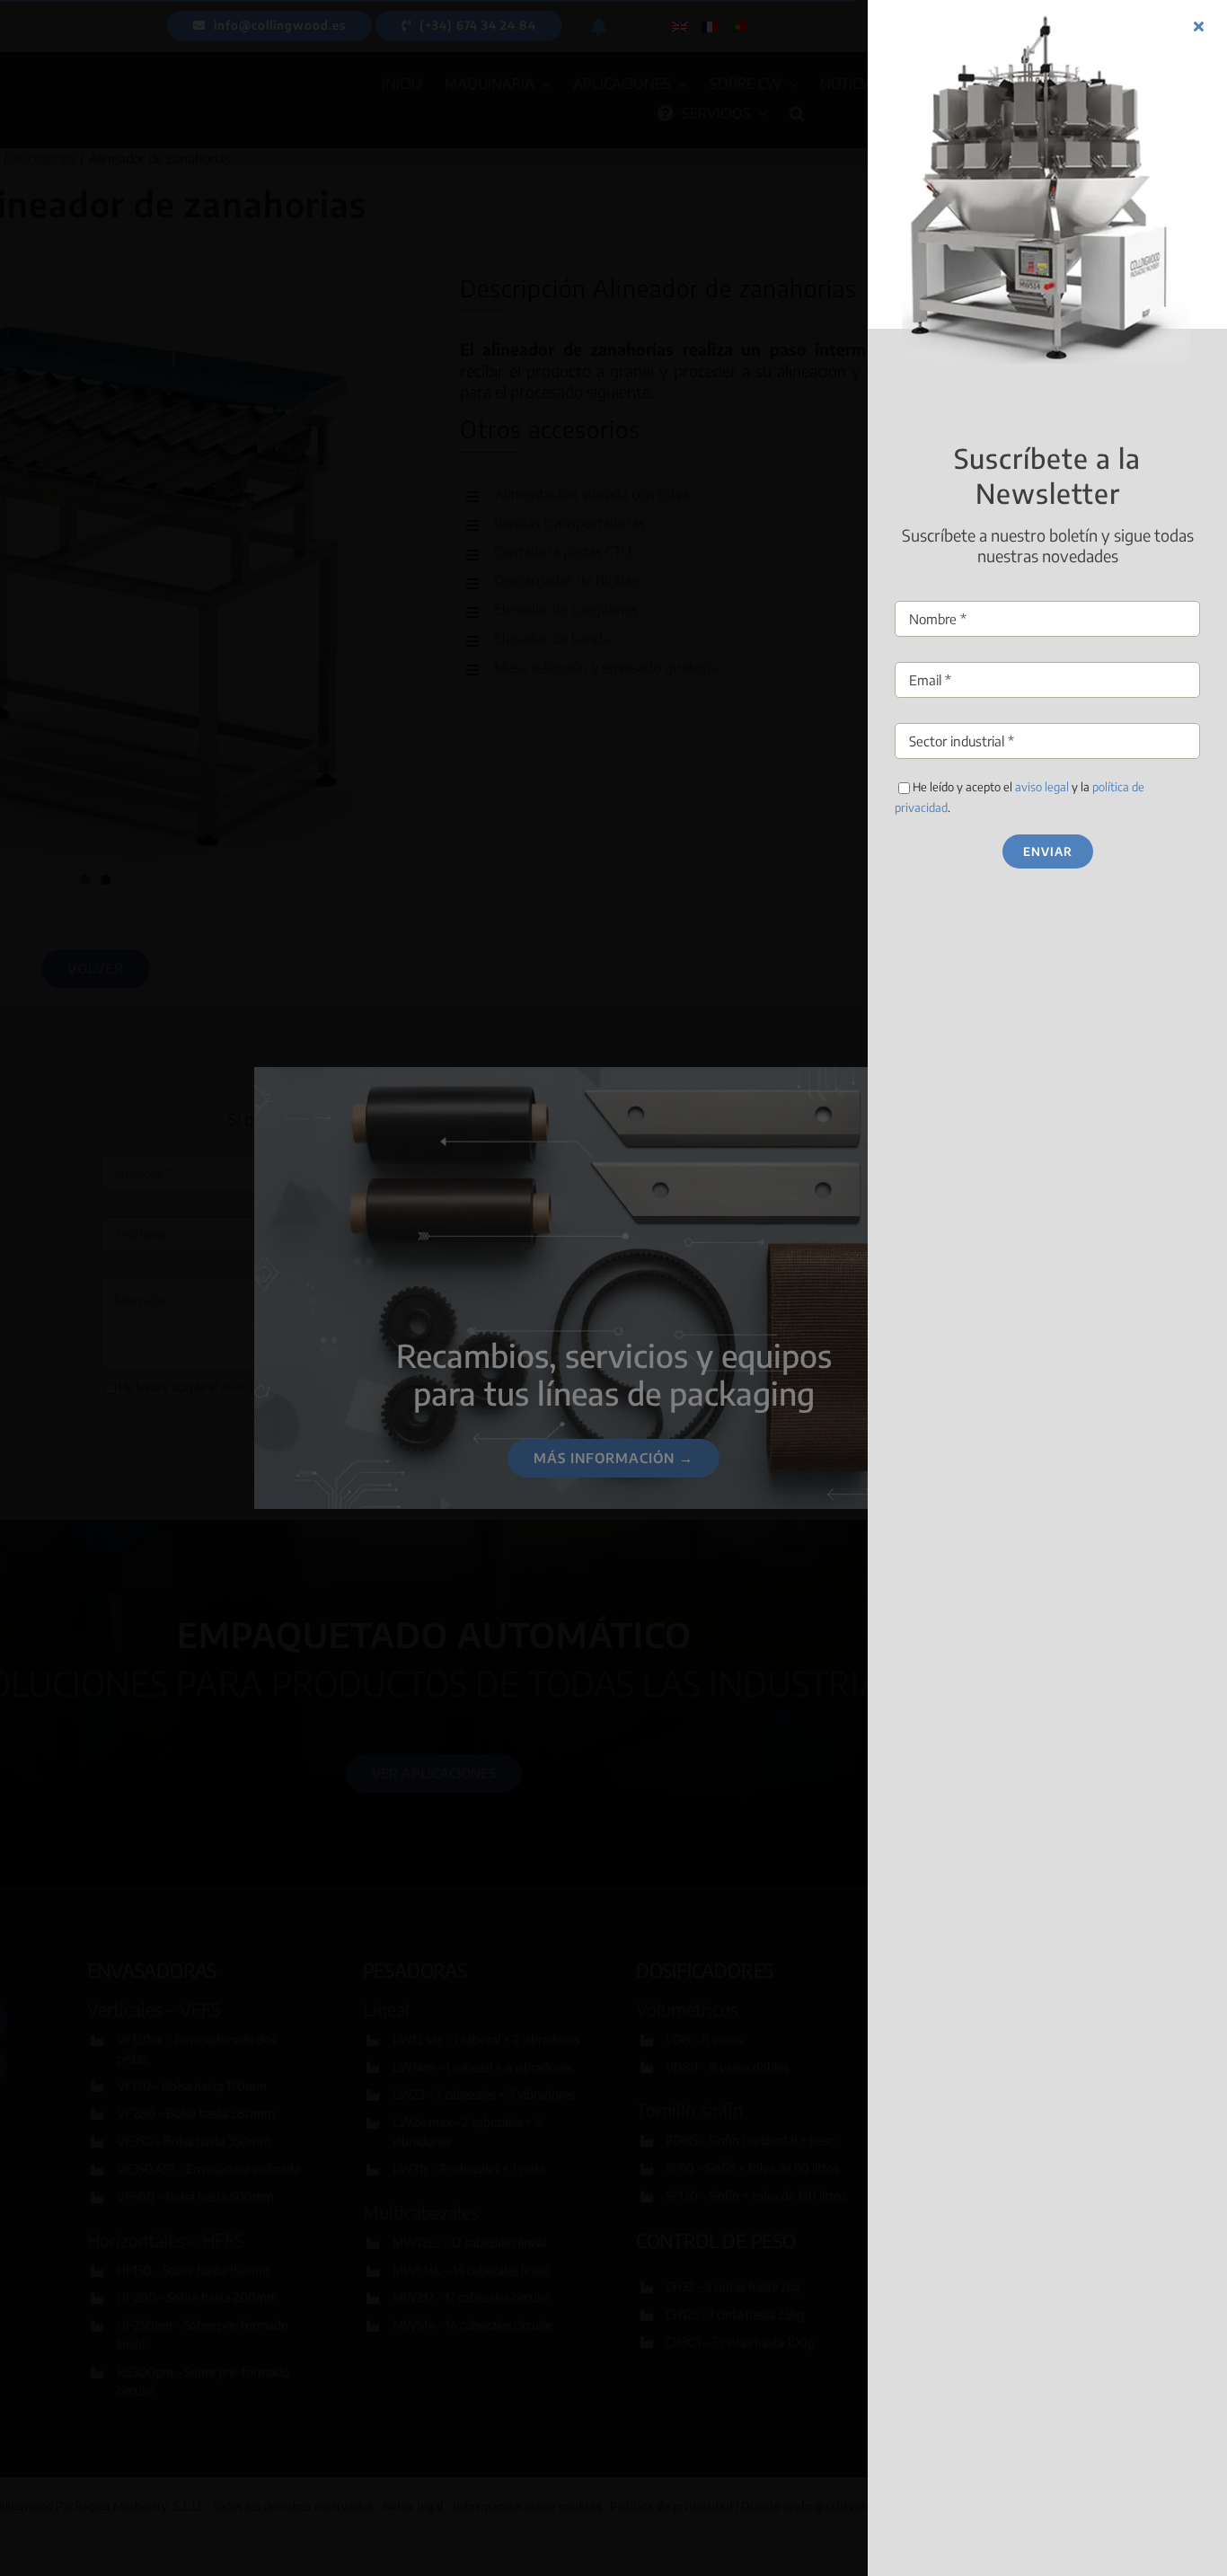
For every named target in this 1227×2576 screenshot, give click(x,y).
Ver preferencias (754, 1338)
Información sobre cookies (547, 1380)
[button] (810, 1204)
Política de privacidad (685, 1380)
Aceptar (474, 1338)
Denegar (613, 1338)
